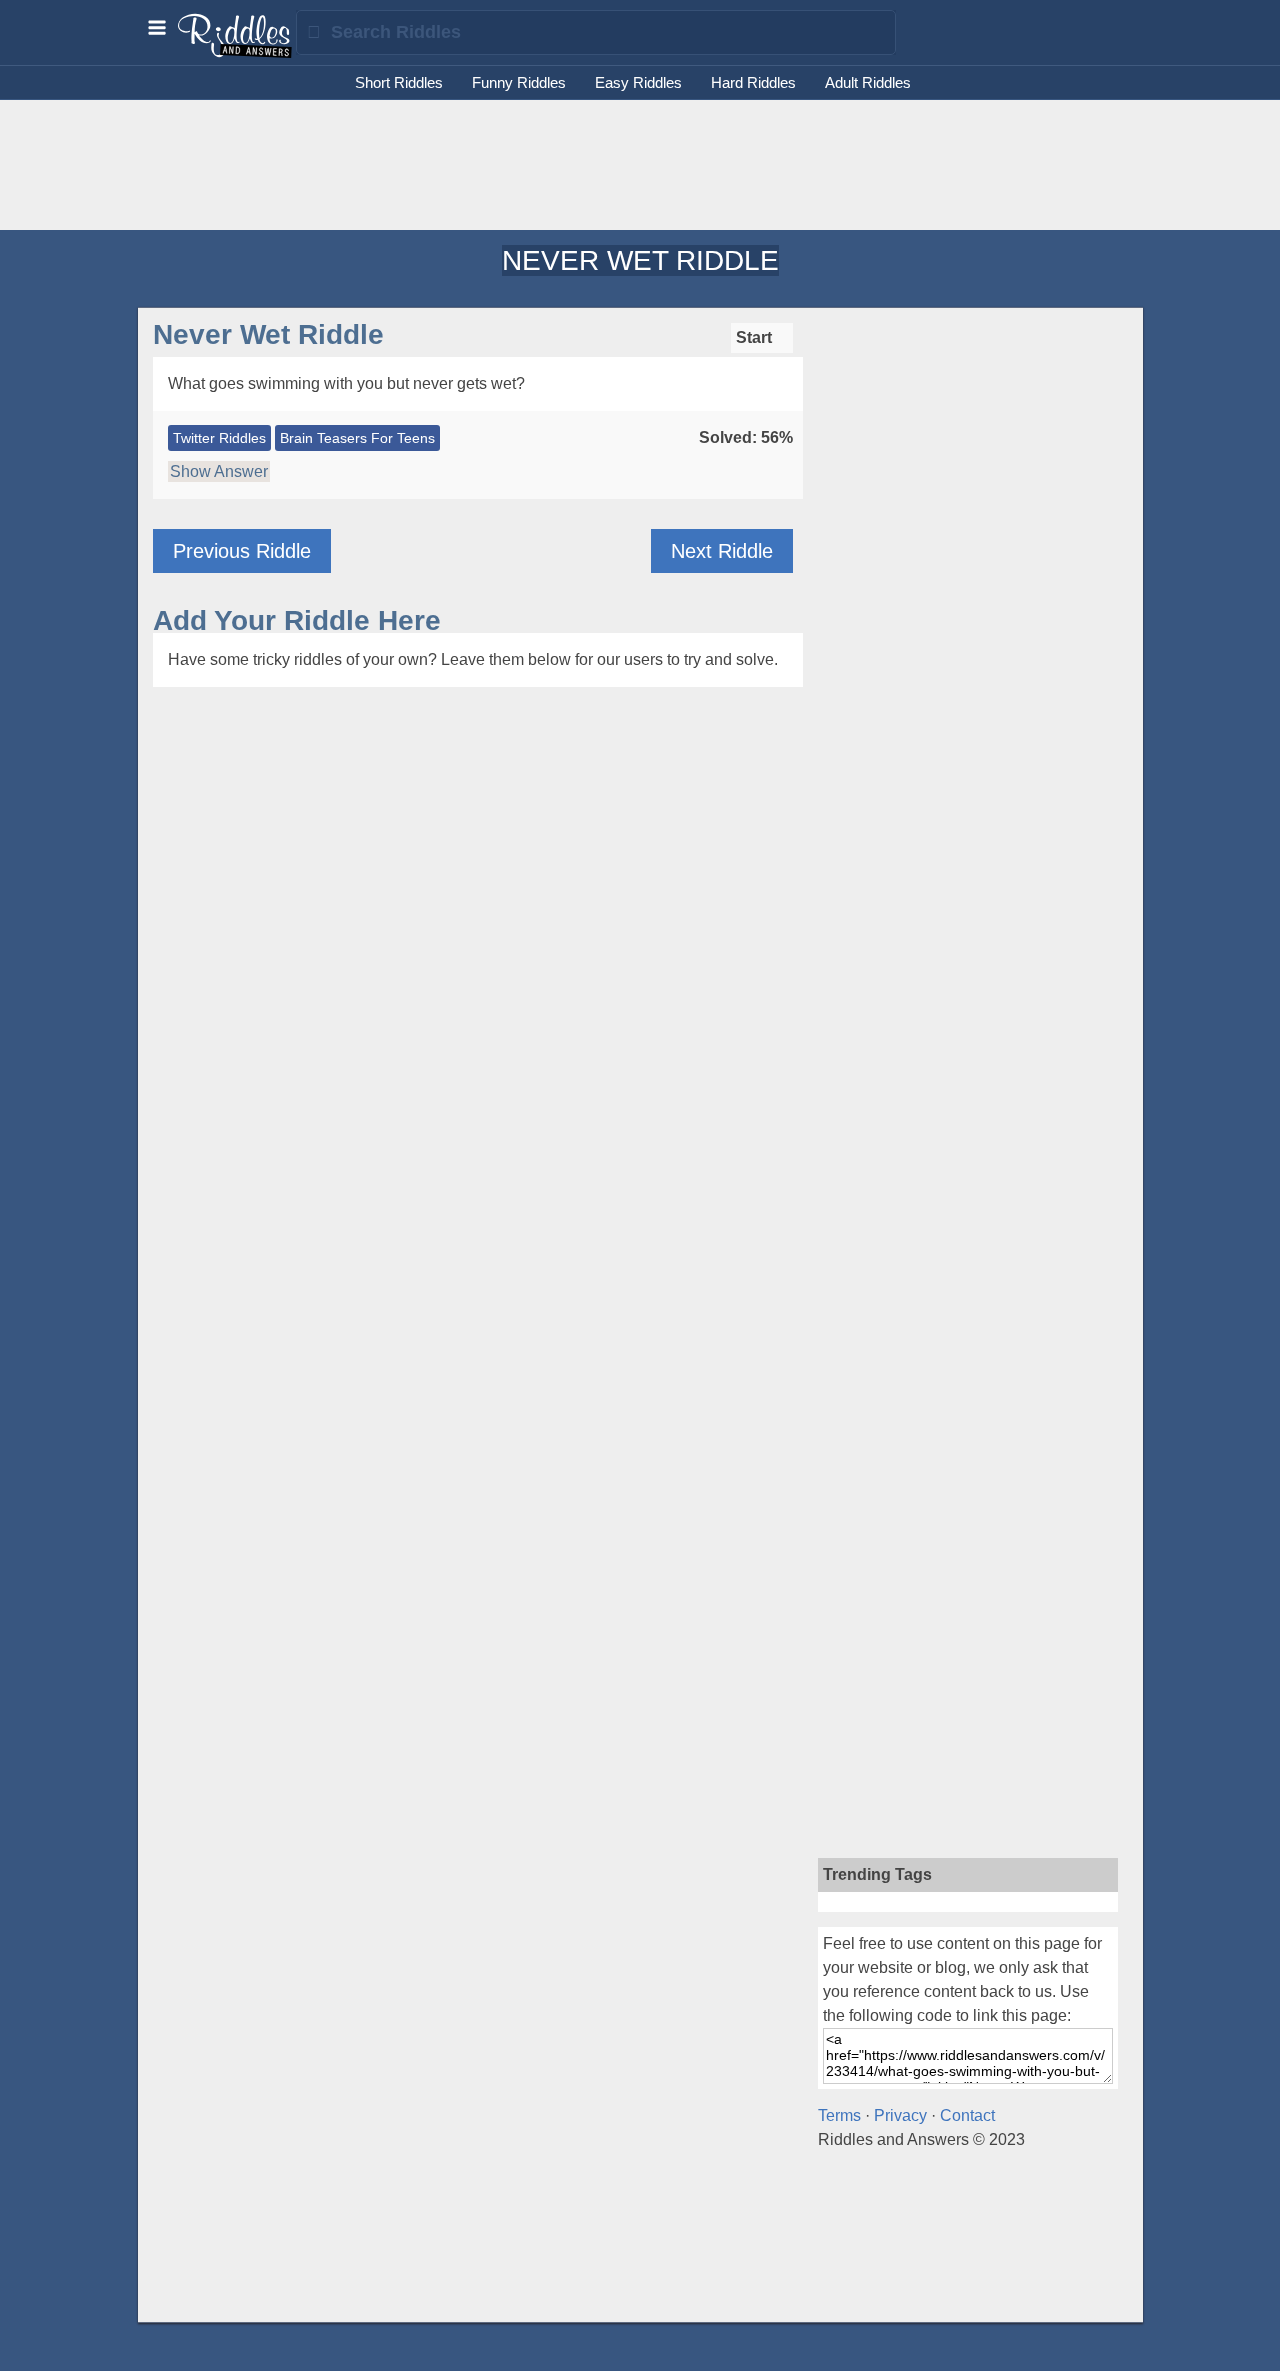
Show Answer (219, 471)
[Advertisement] (640, 165)
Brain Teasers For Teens (357, 438)
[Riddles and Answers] (236, 53)
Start (756, 337)
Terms (839, 2115)
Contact (967, 2115)
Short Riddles (399, 82)
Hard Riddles (753, 82)
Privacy (900, 2115)
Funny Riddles (519, 82)
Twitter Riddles (219, 438)
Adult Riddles (868, 82)
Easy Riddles (638, 82)
